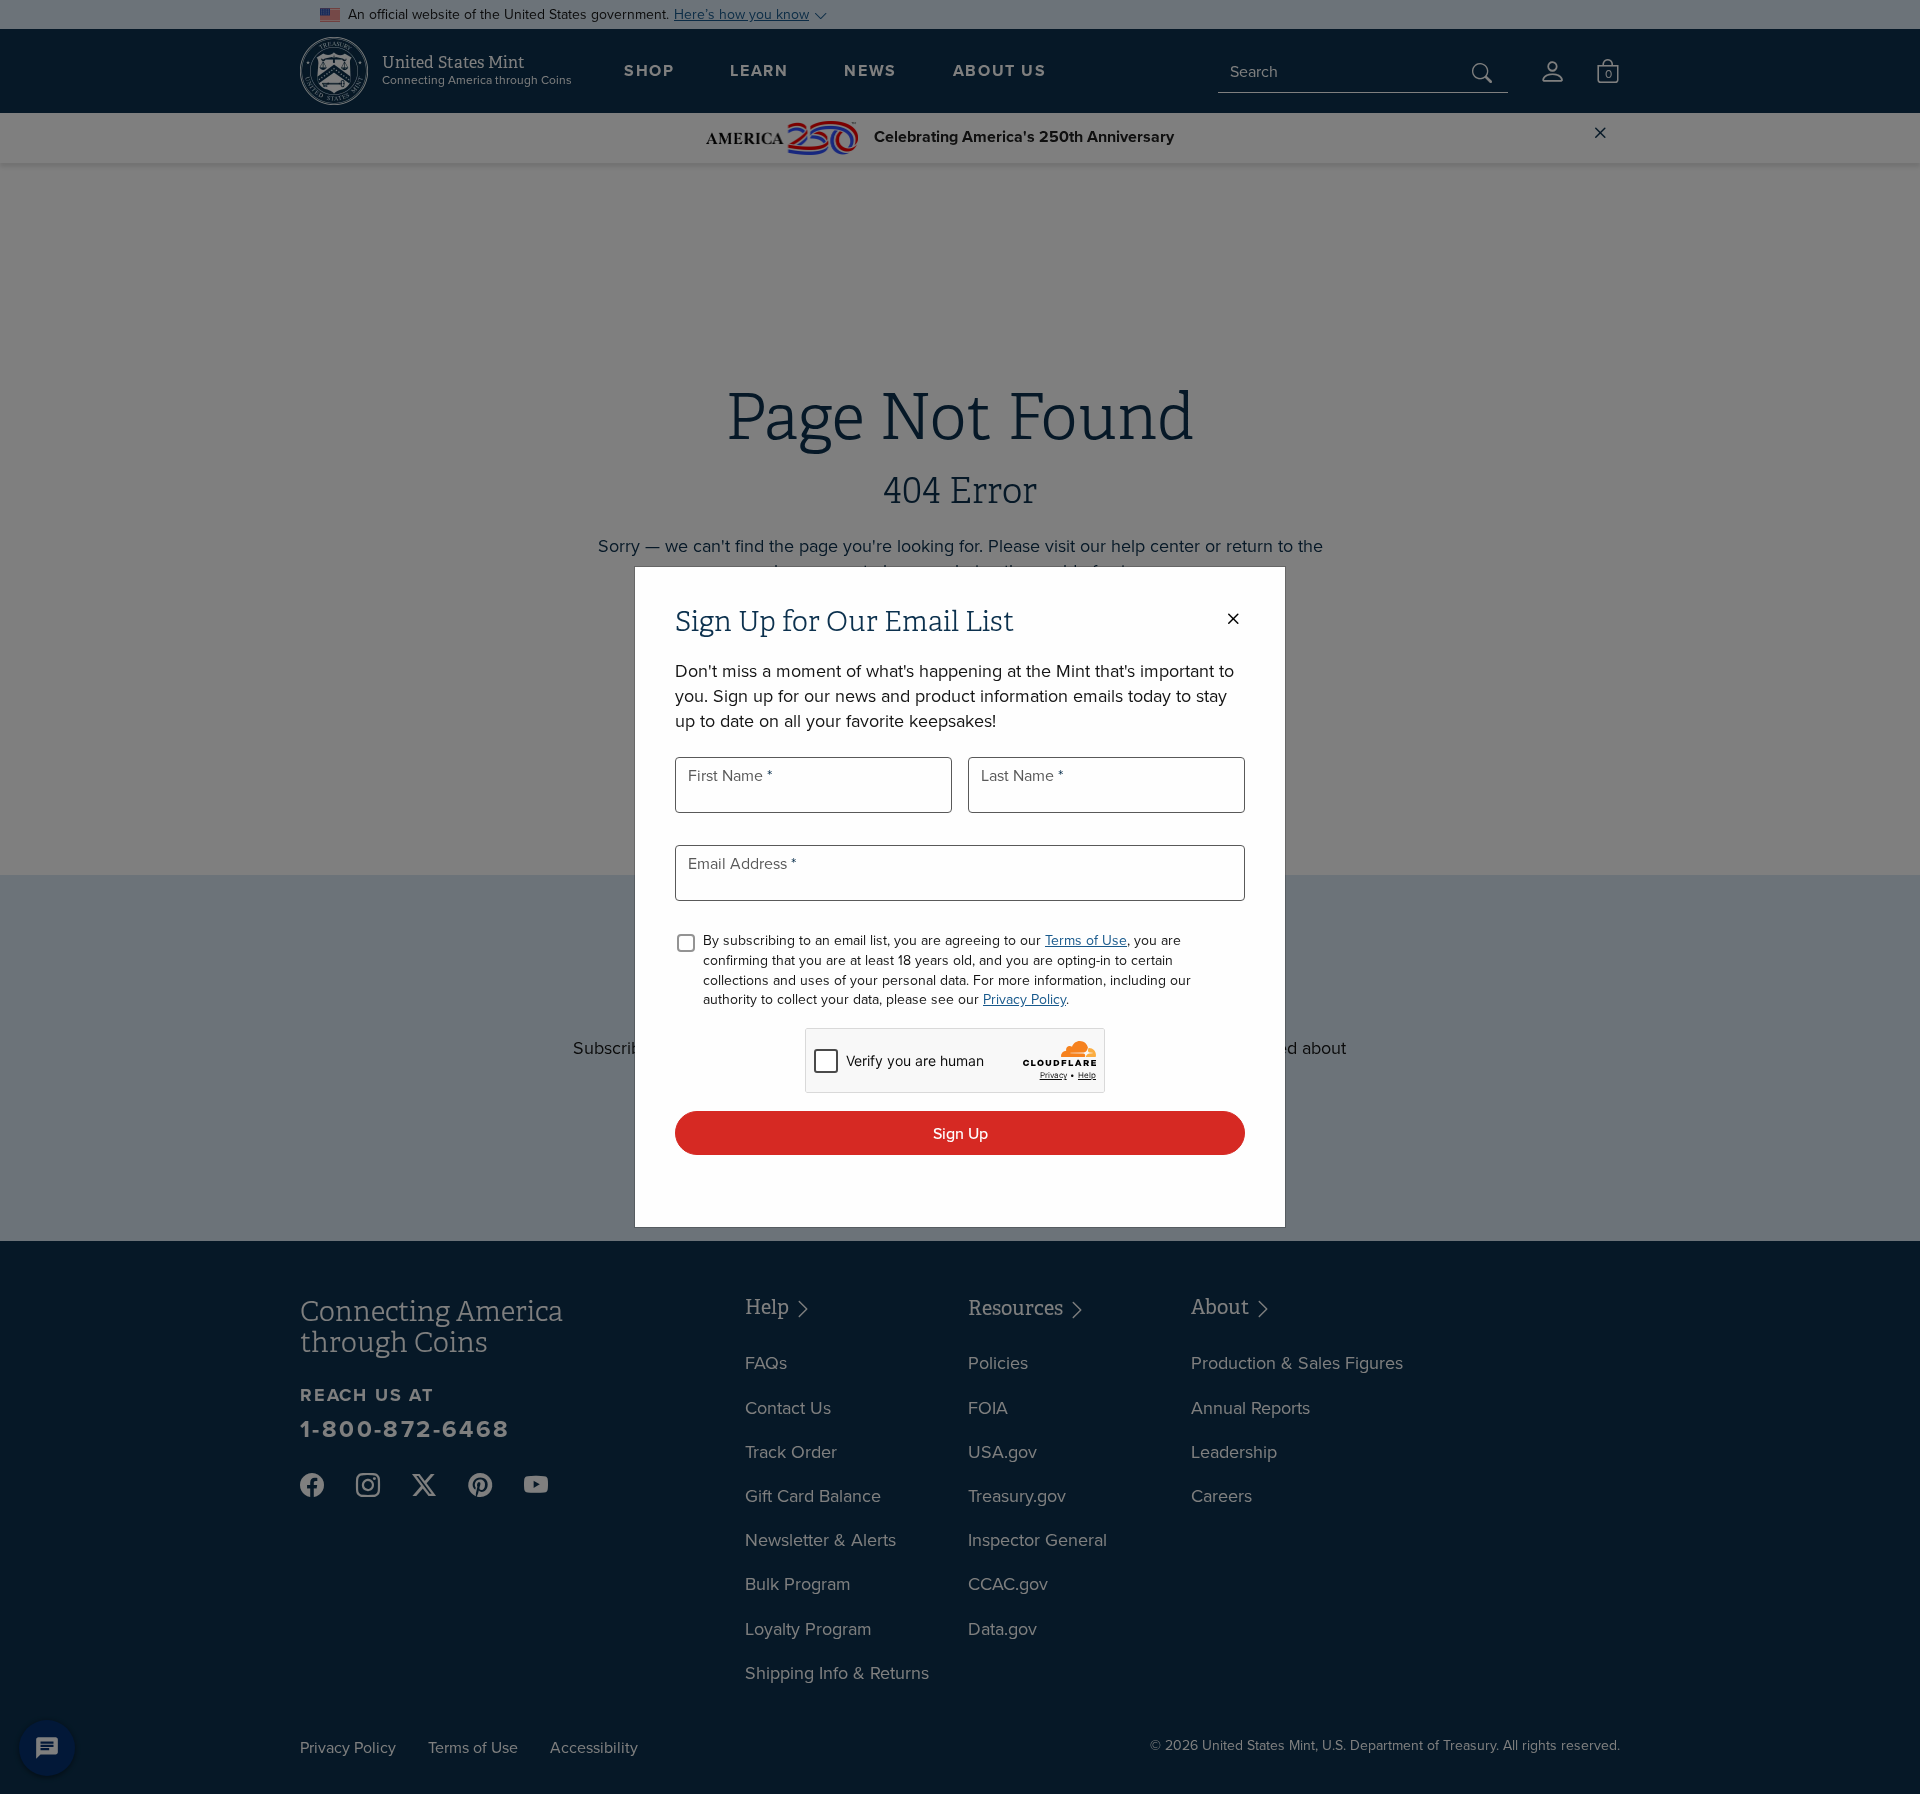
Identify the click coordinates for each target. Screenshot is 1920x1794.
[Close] (1233, 619)
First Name (727, 775)
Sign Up (960, 1133)
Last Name (1019, 775)
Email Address (739, 863)
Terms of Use (1086, 940)
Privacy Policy (1024, 999)
